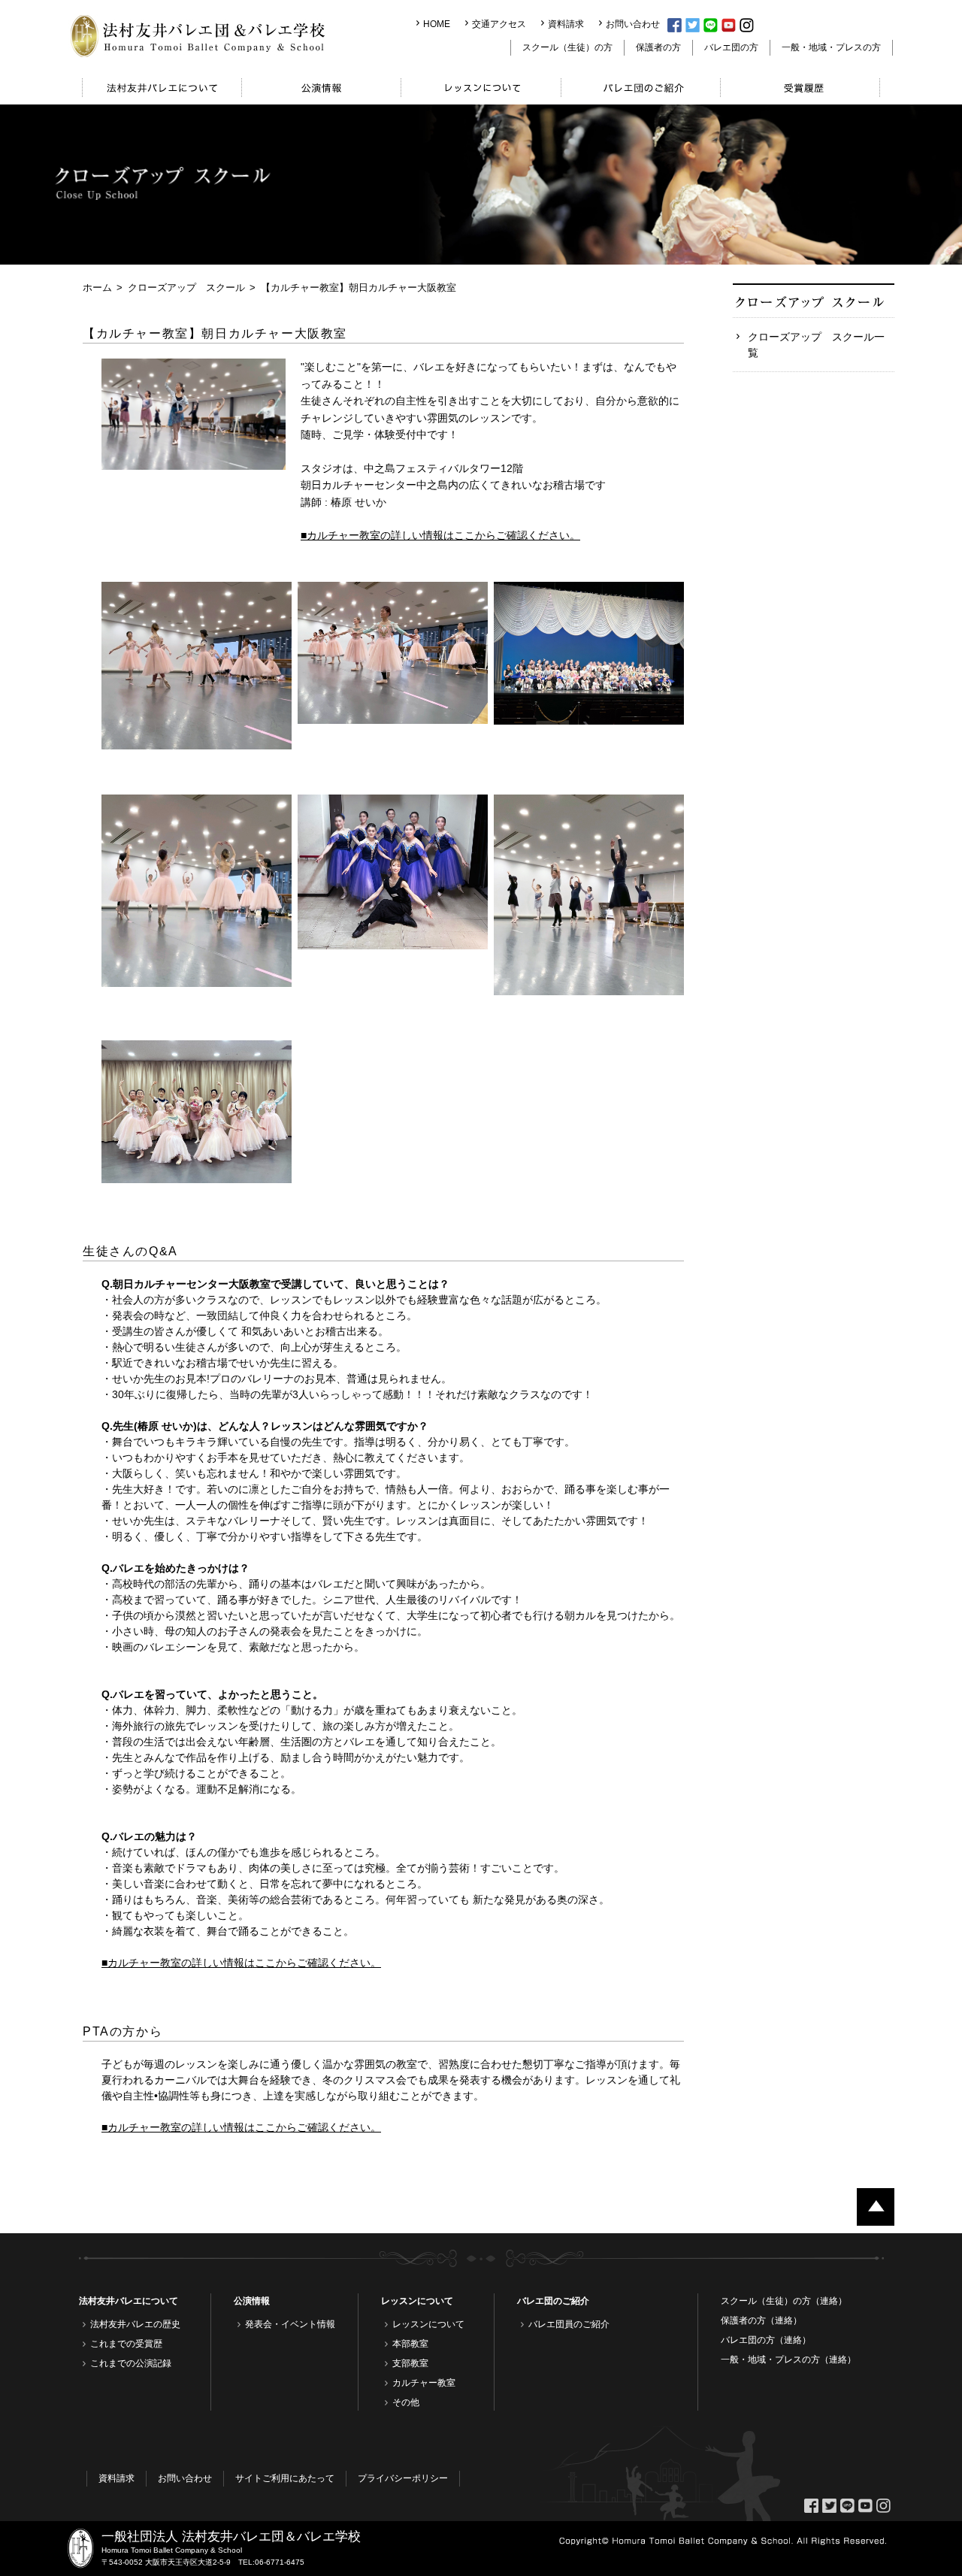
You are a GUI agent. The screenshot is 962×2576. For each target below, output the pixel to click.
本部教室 (410, 2344)
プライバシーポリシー (403, 2478)
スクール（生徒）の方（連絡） (784, 2301)
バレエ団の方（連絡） (766, 2340)
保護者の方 (658, 47)
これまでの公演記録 (131, 2363)
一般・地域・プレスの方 (831, 47)
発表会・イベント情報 (290, 2324)
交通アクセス (499, 24)
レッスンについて (417, 2301)
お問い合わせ (633, 24)
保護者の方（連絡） (761, 2320)
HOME (437, 24)
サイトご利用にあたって (285, 2478)
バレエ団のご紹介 (553, 2301)
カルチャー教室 (424, 2383)
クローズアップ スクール (186, 288)
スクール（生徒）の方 (567, 47)
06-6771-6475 (280, 2562)
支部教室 (410, 2363)
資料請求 (566, 24)
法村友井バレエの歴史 (135, 2324)
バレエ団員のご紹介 (569, 2324)
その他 (406, 2402)
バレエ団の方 (731, 47)
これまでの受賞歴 (126, 2344)
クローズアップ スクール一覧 (816, 345)
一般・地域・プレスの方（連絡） (788, 2360)
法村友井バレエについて (129, 2301)
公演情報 (252, 2301)
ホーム (97, 288)
